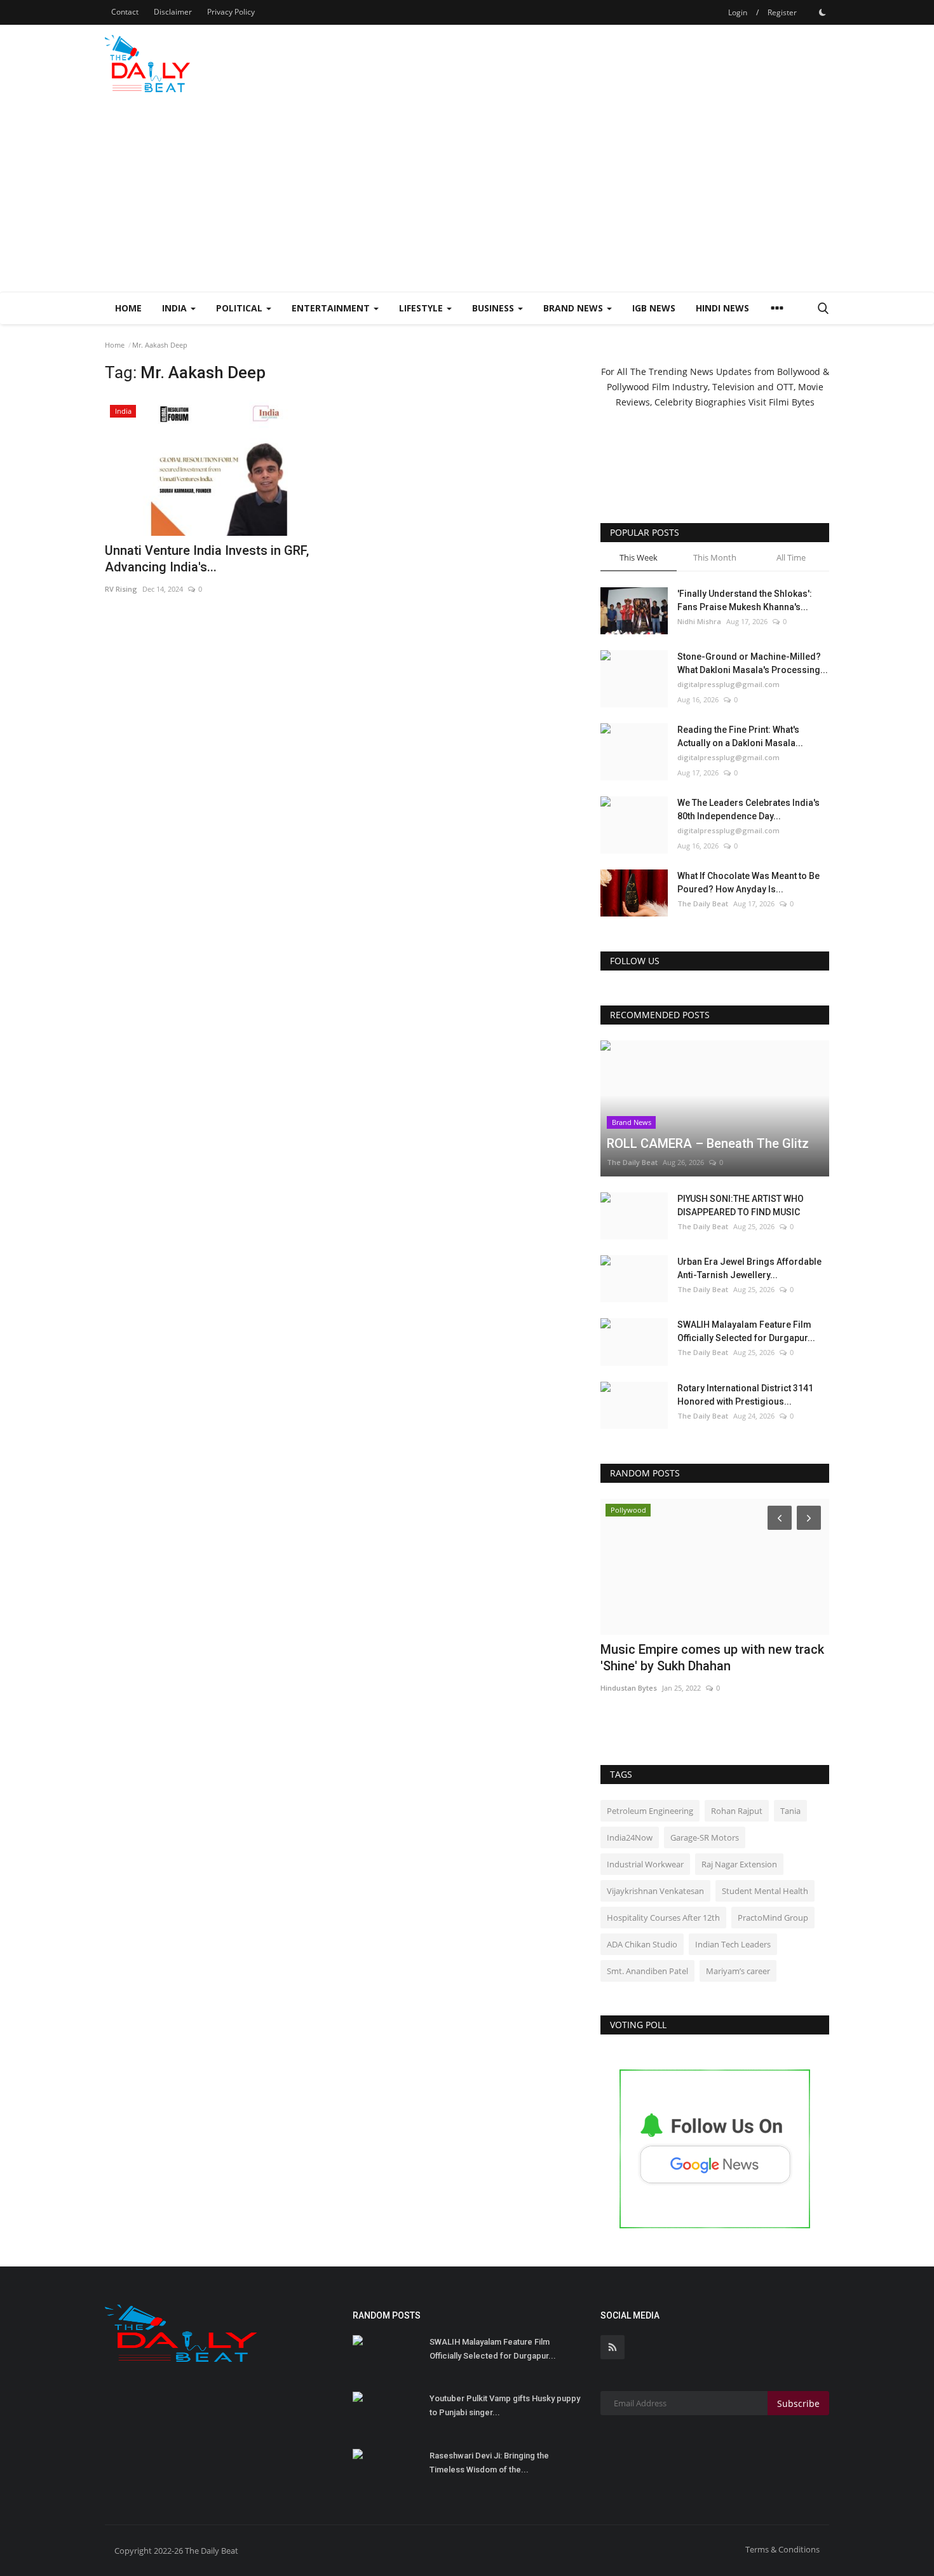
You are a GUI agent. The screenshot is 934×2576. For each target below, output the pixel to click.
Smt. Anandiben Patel (647, 1971)
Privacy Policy (231, 12)
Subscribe (798, 2403)
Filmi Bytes (792, 402)
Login (738, 12)
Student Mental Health (765, 1891)
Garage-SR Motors (705, 1837)
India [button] (176, 308)
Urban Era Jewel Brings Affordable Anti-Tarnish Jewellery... (749, 1268)
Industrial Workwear (645, 1864)
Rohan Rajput (737, 1811)
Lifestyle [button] (422, 308)
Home (128, 308)
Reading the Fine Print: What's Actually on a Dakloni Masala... (740, 736)
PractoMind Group (773, 1918)
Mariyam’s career (738, 1971)
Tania (790, 1811)
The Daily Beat (703, 903)
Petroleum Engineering (650, 1811)
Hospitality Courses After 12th (663, 1918)
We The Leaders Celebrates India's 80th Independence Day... (748, 809)
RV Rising (121, 589)
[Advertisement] (467, 196)
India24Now (630, 1837)
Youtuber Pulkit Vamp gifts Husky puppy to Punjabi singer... (505, 2405)
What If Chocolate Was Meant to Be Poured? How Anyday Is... (748, 883)
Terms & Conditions (782, 2549)
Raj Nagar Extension (739, 1864)
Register (782, 12)
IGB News (654, 308)
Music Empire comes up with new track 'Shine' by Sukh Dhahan (712, 1658)
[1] (822, 12)
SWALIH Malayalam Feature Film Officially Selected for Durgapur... (746, 1331)
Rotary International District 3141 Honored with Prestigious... (745, 1395)
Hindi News (722, 308)
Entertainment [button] (332, 308)
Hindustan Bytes (629, 1688)
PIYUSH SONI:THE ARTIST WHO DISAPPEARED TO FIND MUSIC (741, 1205)
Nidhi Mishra (699, 621)
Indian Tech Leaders (733, 1944)
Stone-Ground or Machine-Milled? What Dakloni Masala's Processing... (753, 663)
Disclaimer (173, 12)
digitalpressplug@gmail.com (728, 684)
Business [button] (494, 308)
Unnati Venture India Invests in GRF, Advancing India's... (207, 559)
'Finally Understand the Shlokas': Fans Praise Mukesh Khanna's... (745, 600)
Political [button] (240, 308)
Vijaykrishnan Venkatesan (655, 1891)
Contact (125, 12)
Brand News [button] (574, 308)
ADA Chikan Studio (642, 1944)
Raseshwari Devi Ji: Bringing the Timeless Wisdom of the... (489, 2463)
